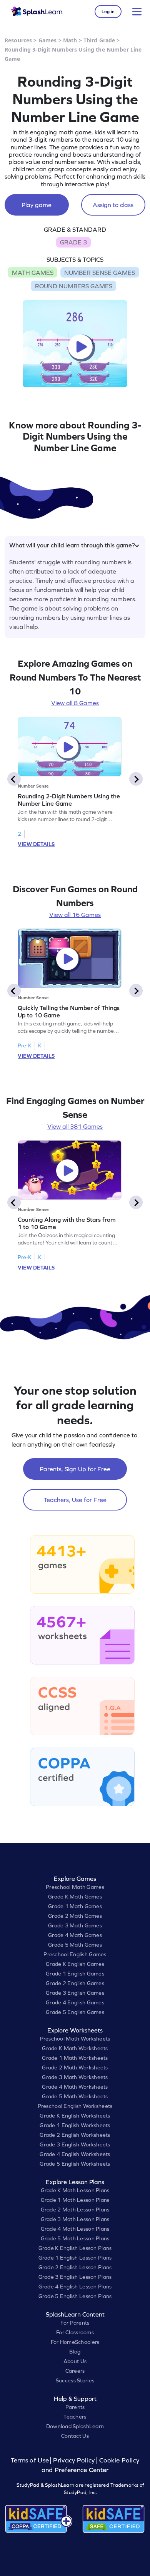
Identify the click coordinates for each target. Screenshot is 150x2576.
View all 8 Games (75, 703)
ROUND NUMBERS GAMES (74, 286)
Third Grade (99, 40)
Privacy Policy (74, 2460)
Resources (18, 40)
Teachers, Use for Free (75, 1500)
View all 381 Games (75, 1126)
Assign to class (113, 205)
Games (48, 40)
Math (70, 40)
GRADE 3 (73, 242)
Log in (108, 12)
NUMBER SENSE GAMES (100, 273)
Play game (37, 205)
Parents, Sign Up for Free (75, 1469)
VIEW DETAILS (36, 844)
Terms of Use (31, 2460)
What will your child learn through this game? (72, 545)
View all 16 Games (75, 915)
